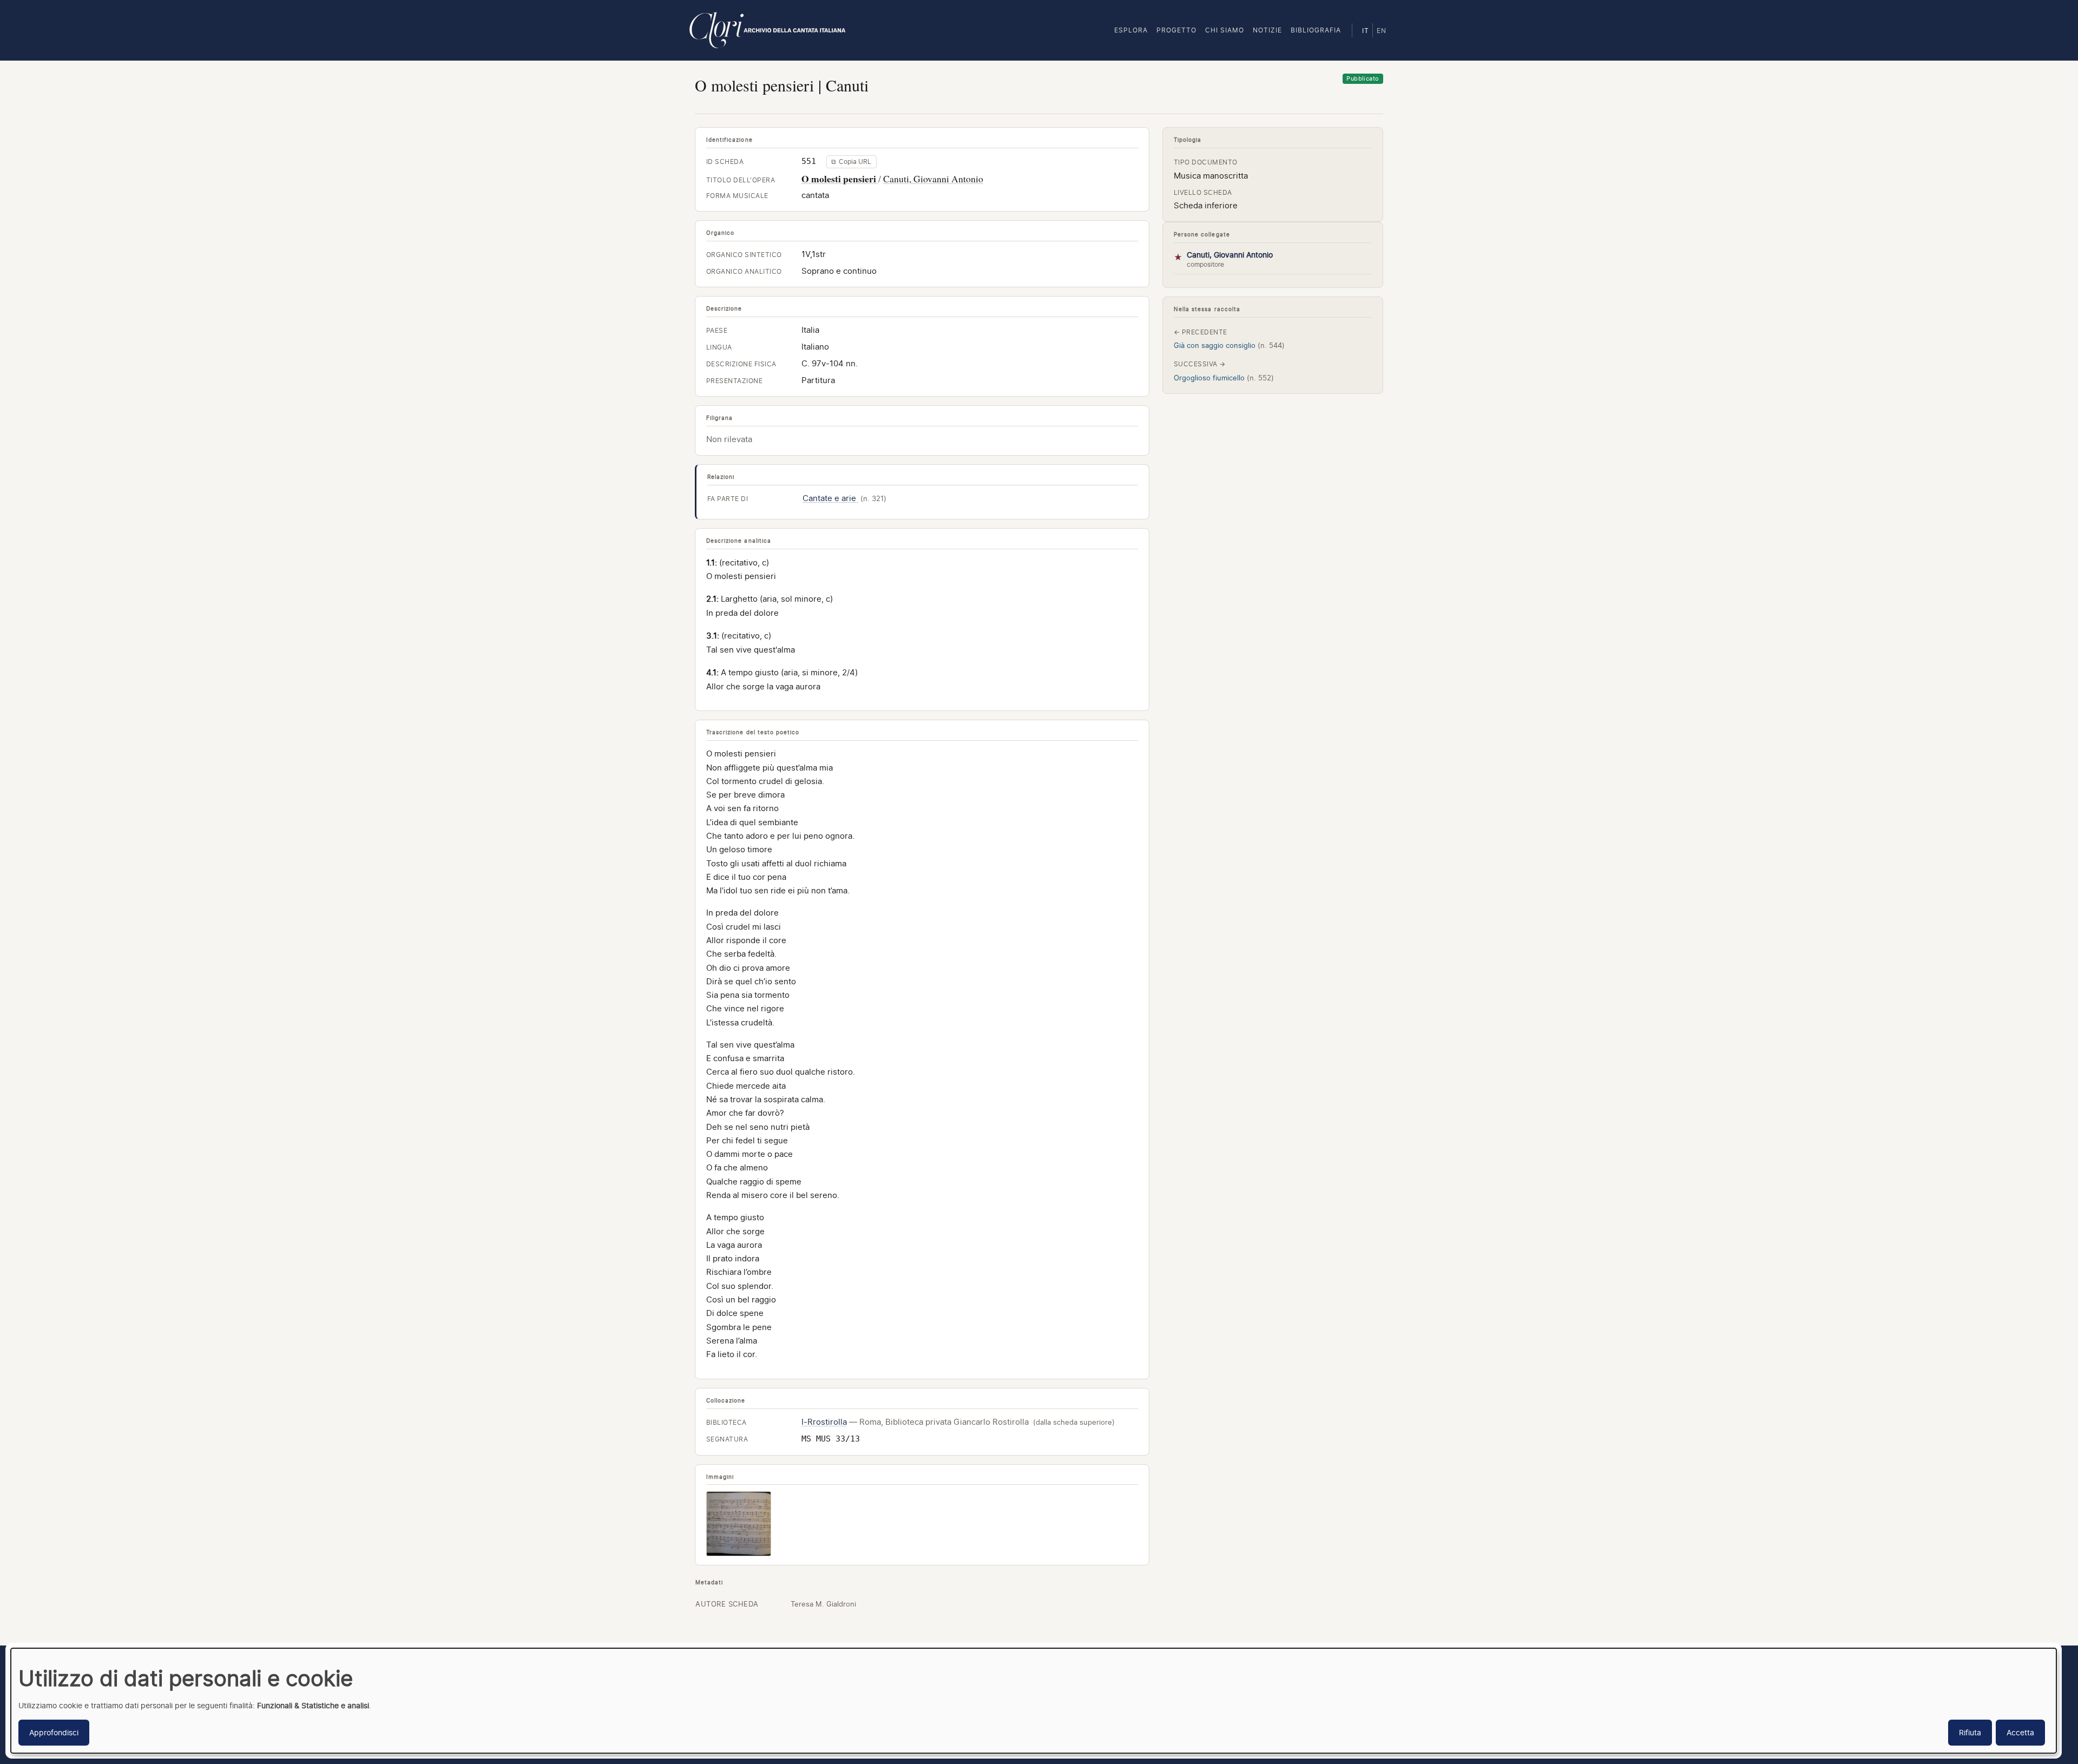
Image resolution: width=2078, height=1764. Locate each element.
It (1366, 31)
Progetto (1176, 30)
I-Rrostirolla (824, 1422)
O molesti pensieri (840, 179)
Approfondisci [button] (54, 1732)
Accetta (2020, 1732)
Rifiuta (1970, 1732)
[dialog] (1034, 1701)
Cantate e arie (830, 498)
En (1382, 31)
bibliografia (1316, 30)
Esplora (1131, 30)
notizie (1267, 30)
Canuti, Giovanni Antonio (933, 179)
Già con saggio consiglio (1229, 345)
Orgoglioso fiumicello (1224, 378)
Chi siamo (1225, 30)
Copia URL (851, 162)
